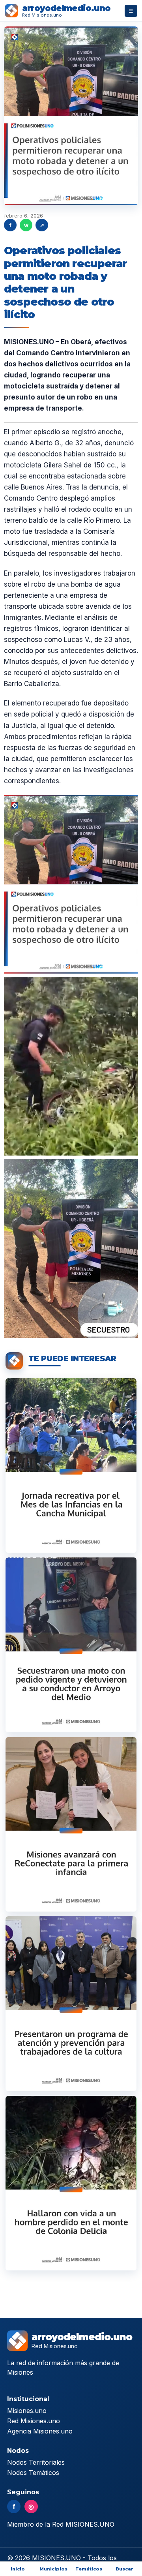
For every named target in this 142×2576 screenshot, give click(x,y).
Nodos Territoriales (36, 2462)
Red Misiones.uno (34, 2421)
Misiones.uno (27, 2411)
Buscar (124, 2569)
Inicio (18, 2569)
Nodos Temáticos (33, 2473)
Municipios (53, 2569)
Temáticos (89, 2569)
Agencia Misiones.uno (40, 2431)
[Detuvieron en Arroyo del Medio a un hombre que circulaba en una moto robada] (71, 1645)
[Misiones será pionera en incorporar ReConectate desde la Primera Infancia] (71, 1824)
